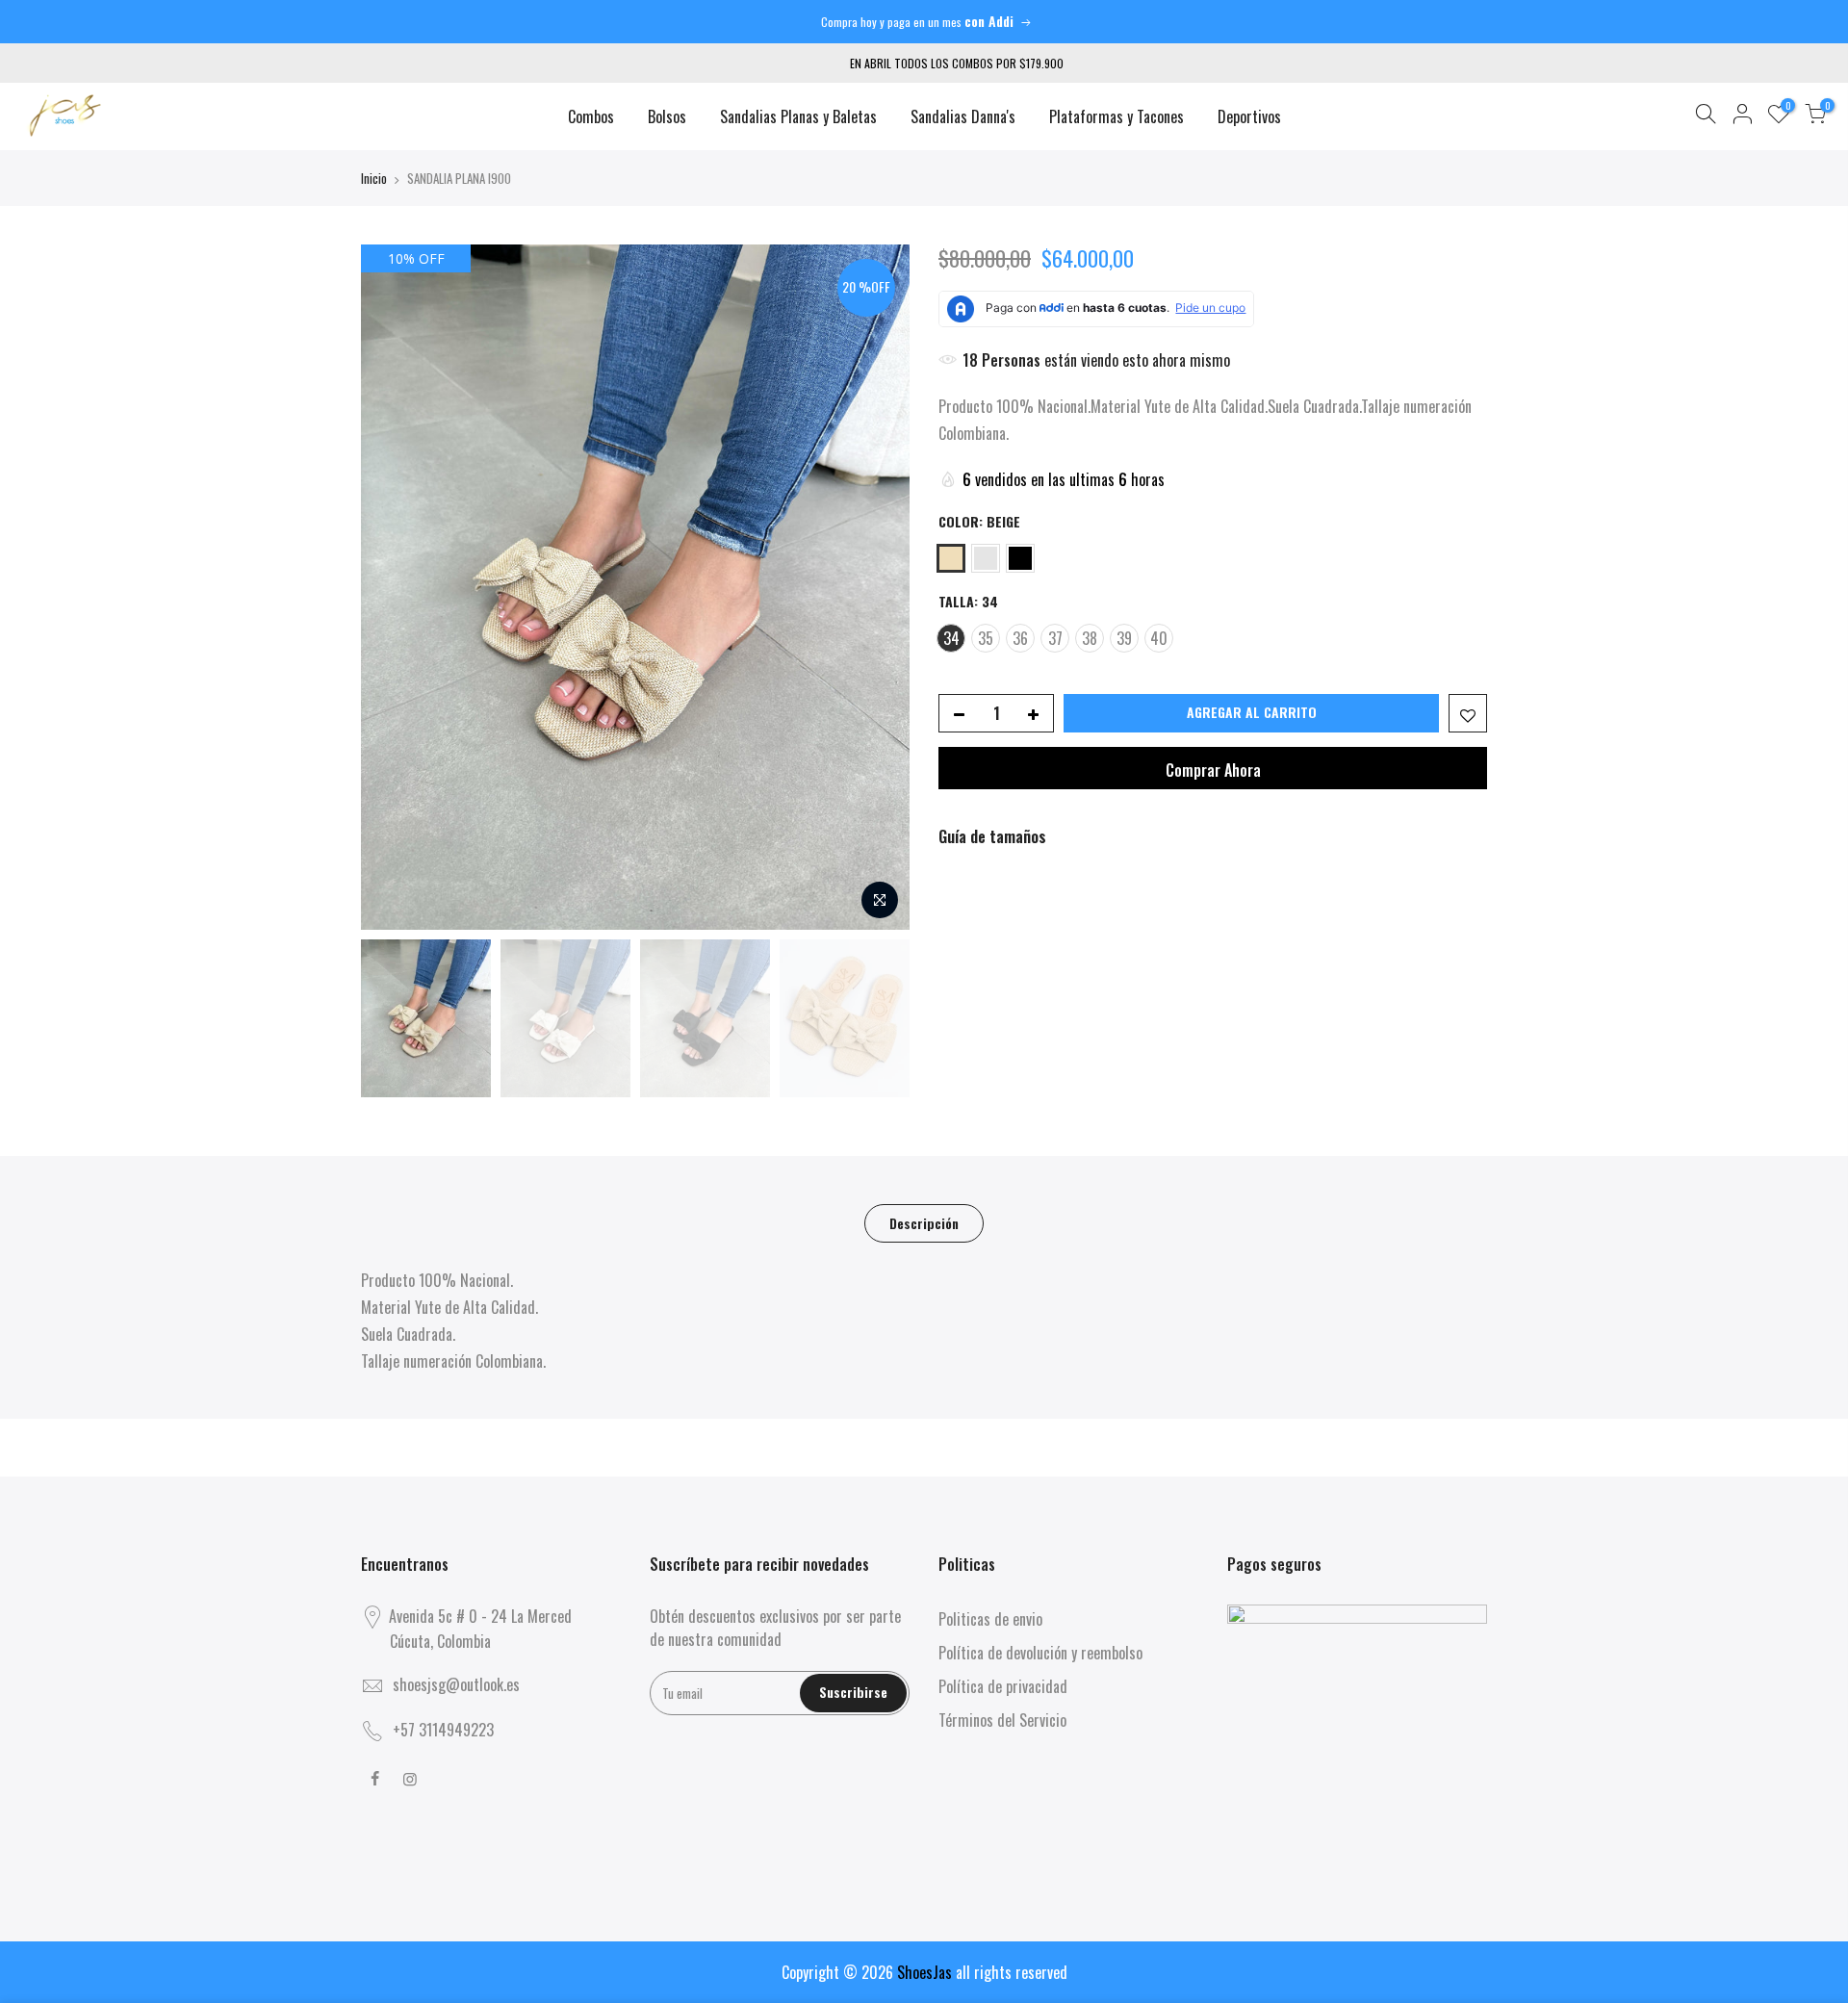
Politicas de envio (990, 1619)
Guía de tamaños (992, 836)
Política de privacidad (1003, 1686)
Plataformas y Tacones (1116, 116)
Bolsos (667, 116)
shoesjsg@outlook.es (456, 1684)
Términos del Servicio (1002, 1720)
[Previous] (395, 587)
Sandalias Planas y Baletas (798, 116)
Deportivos (1249, 116)
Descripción (924, 1223)
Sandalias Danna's (963, 116)
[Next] (876, 587)
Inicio (374, 178)
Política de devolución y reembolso (1040, 1653)
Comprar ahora (1213, 770)
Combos (591, 116)
